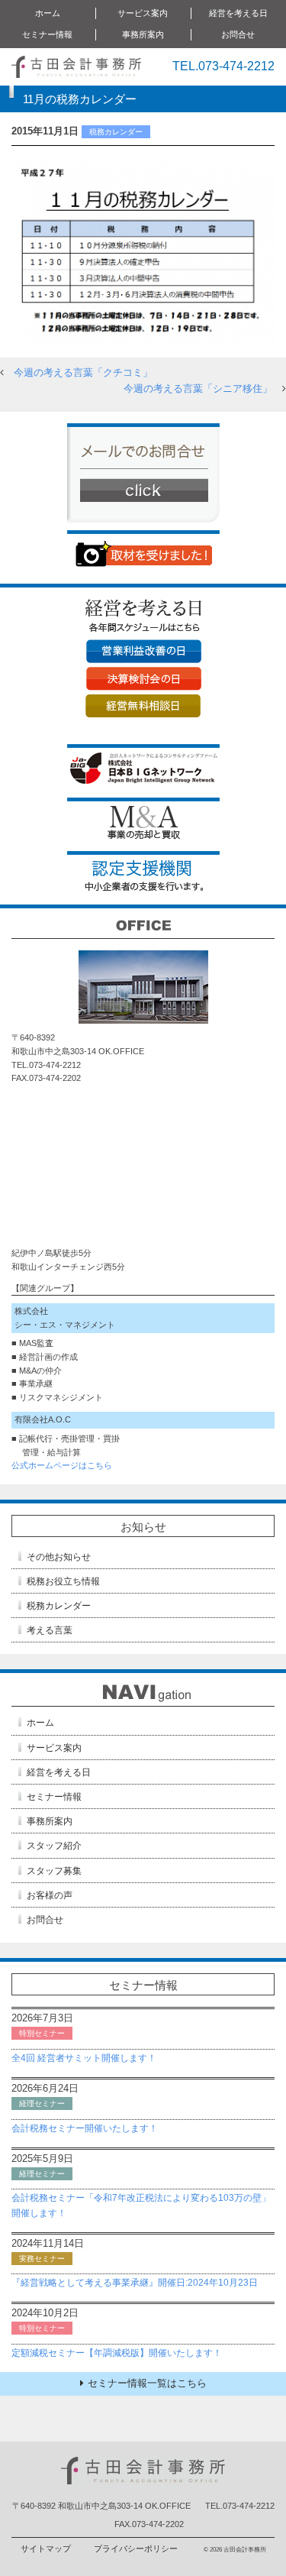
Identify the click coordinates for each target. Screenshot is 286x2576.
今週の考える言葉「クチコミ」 (83, 372)
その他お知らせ (59, 1557)
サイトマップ (46, 2548)
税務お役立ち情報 (63, 1581)
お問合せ (238, 34)
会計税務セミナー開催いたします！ (85, 2128)
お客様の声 (50, 1895)
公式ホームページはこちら (62, 1465)
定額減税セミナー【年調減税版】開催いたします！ (117, 2353)
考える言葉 (50, 1630)
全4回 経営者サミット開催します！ (84, 2058)
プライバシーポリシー (136, 2548)
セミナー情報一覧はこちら (147, 2383)
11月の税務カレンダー (80, 99)
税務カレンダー (59, 1606)
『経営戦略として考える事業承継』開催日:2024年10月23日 (135, 2283)
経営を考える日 (59, 1772)
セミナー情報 (54, 1797)
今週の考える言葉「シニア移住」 (198, 388)
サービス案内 (54, 1748)
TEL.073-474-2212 (223, 66)
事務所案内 (50, 1821)
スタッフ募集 (54, 1871)
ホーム (48, 13)
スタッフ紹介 (54, 1846)
